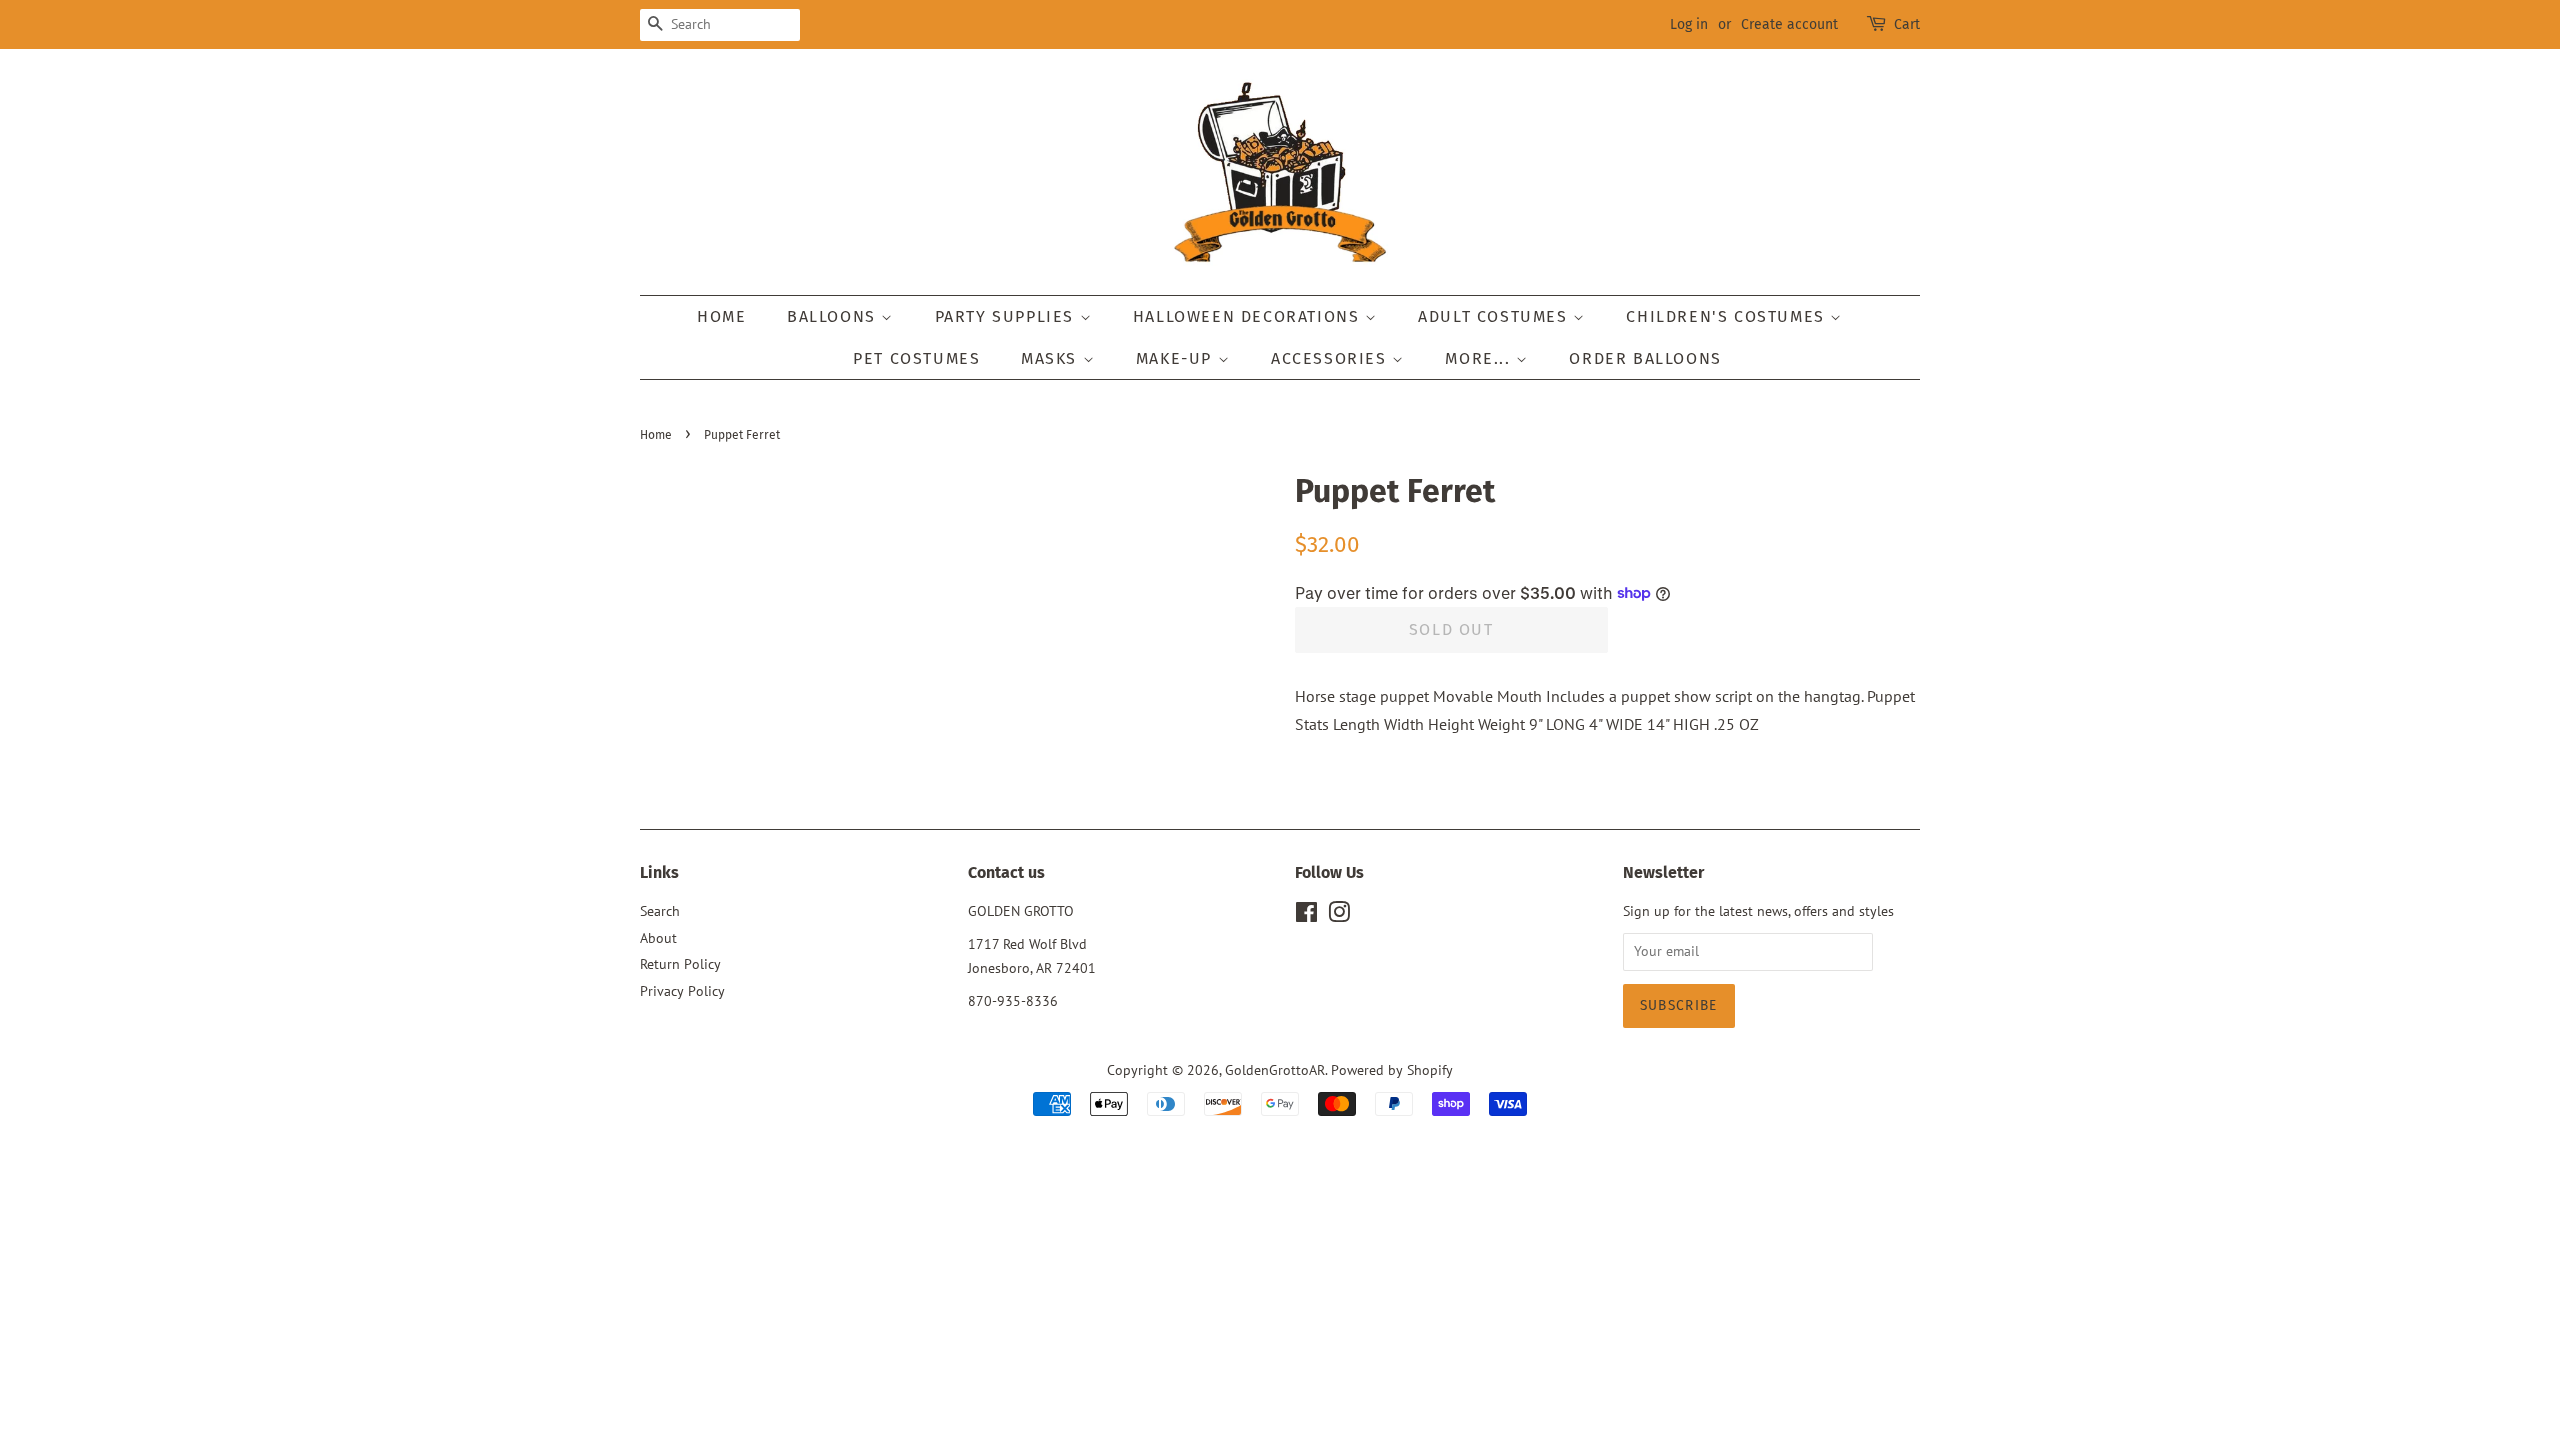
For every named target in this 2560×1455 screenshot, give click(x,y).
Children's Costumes (1728, 316)
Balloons (834, 316)
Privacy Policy (682, 991)
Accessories (1331, 358)
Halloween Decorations (1249, 316)
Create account (1789, 24)
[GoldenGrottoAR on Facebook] (1306, 916)
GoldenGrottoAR (1275, 1070)
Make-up (1177, 358)
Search (660, 911)
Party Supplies (1007, 316)
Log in (1689, 24)
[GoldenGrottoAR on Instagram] (1339, 916)
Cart (1907, 24)
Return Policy (680, 964)
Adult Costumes (1495, 316)
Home (721, 316)
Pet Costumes (916, 358)
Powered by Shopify (1392, 1070)
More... (1480, 358)
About (658, 938)
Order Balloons (1645, 358)
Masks (1052, 358)
